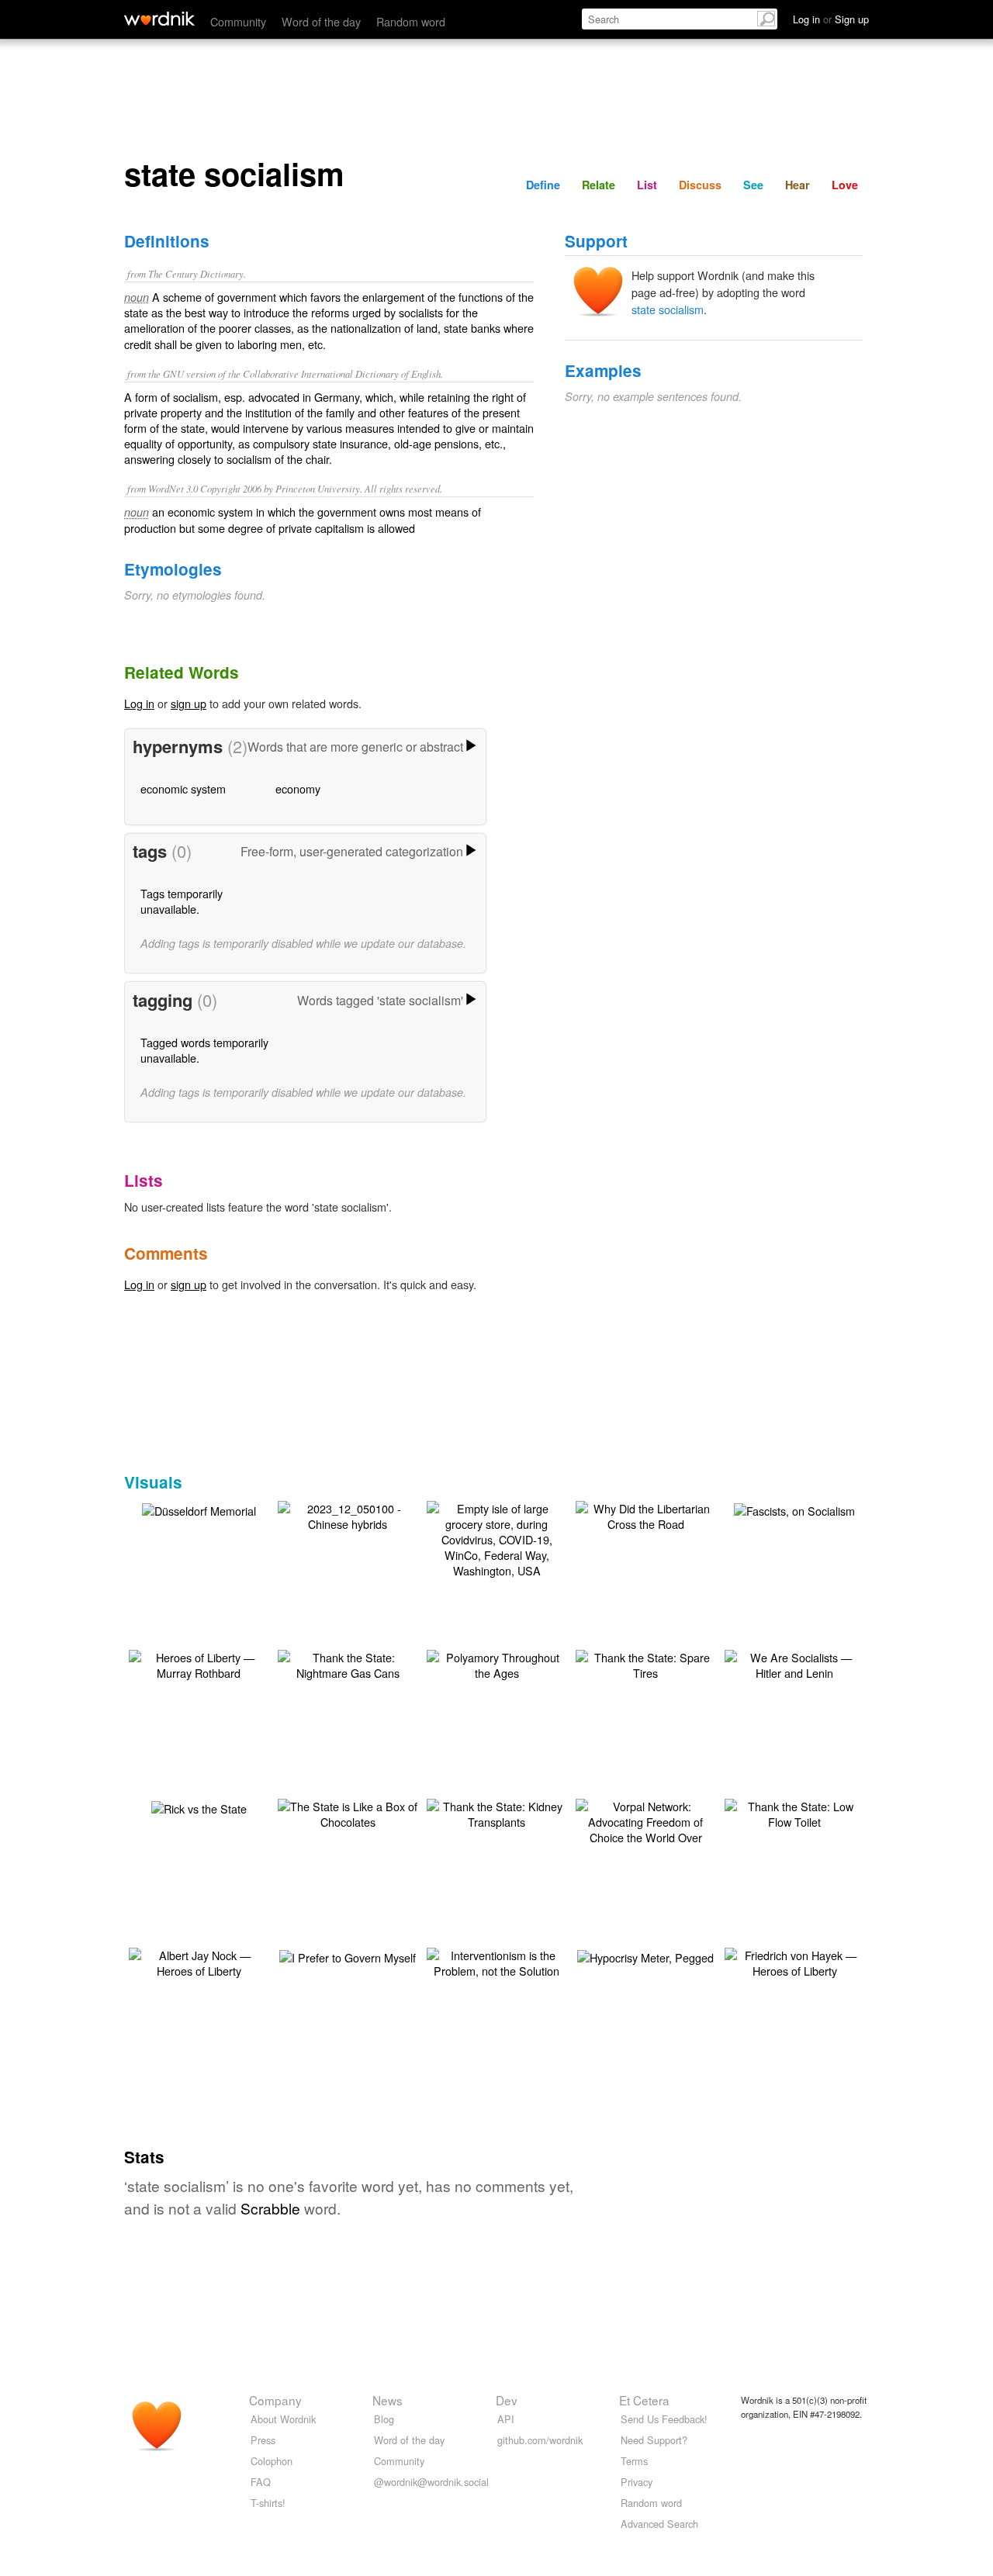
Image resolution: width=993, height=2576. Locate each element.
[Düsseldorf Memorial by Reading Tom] (199, 1509)
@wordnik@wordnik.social (431, 2482)
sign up (189, 703)
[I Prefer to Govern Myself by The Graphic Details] (348, 1956)
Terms (634, 2461)
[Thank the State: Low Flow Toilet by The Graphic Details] (794, 1812)
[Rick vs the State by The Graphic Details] (199, 1807)
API (506, 2419)
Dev (507, 2400)
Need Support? (654, 2440)
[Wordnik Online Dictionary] (159, 19)
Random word (411, 21)
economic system (183, 788)
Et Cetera (644, 2400)
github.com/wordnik (540, 2440)
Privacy (637, 2482)
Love (845, 185)
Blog (384, 2419)
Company (275, 2400)
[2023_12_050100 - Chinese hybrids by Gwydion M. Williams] (348, 1514)
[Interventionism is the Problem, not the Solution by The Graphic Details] (496, 1961)
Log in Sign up (831, 19)
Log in (139, 703)
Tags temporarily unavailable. (182, 901)
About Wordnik (283, 2419)
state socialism (668, 309)
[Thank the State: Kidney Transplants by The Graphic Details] (496, 1812)
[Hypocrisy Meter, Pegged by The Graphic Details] (645, 1956)
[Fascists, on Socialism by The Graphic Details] (794, 1509)
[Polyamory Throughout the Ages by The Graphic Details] (496, 1663)
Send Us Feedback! (664, 2419)
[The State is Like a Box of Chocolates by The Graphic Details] (348, 1812)
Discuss (700, 185)
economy (298, 788)
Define (543, 185)
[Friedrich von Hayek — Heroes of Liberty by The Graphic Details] (794, 1961)
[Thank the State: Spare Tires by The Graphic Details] (645, 1663)
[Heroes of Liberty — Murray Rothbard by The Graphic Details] (199, 1663)
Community (238, 21)
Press (263, 2440)
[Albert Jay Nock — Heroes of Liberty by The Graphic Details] (199, 1961)
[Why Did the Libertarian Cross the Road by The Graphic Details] (645, 1514)
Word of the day (321, 21)
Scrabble (270, 2208)
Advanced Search (659, 2524)
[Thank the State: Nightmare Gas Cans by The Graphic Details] (348, 1663)
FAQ (261, 2482)
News (388, 2400)
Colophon (272, 2461)
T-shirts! (268, 2503)
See (753, 185)
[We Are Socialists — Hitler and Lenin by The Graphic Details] (794, 1663)
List (647, 185)
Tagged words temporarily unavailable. (204, 1050)
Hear (798, 185)
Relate (599, 185)
